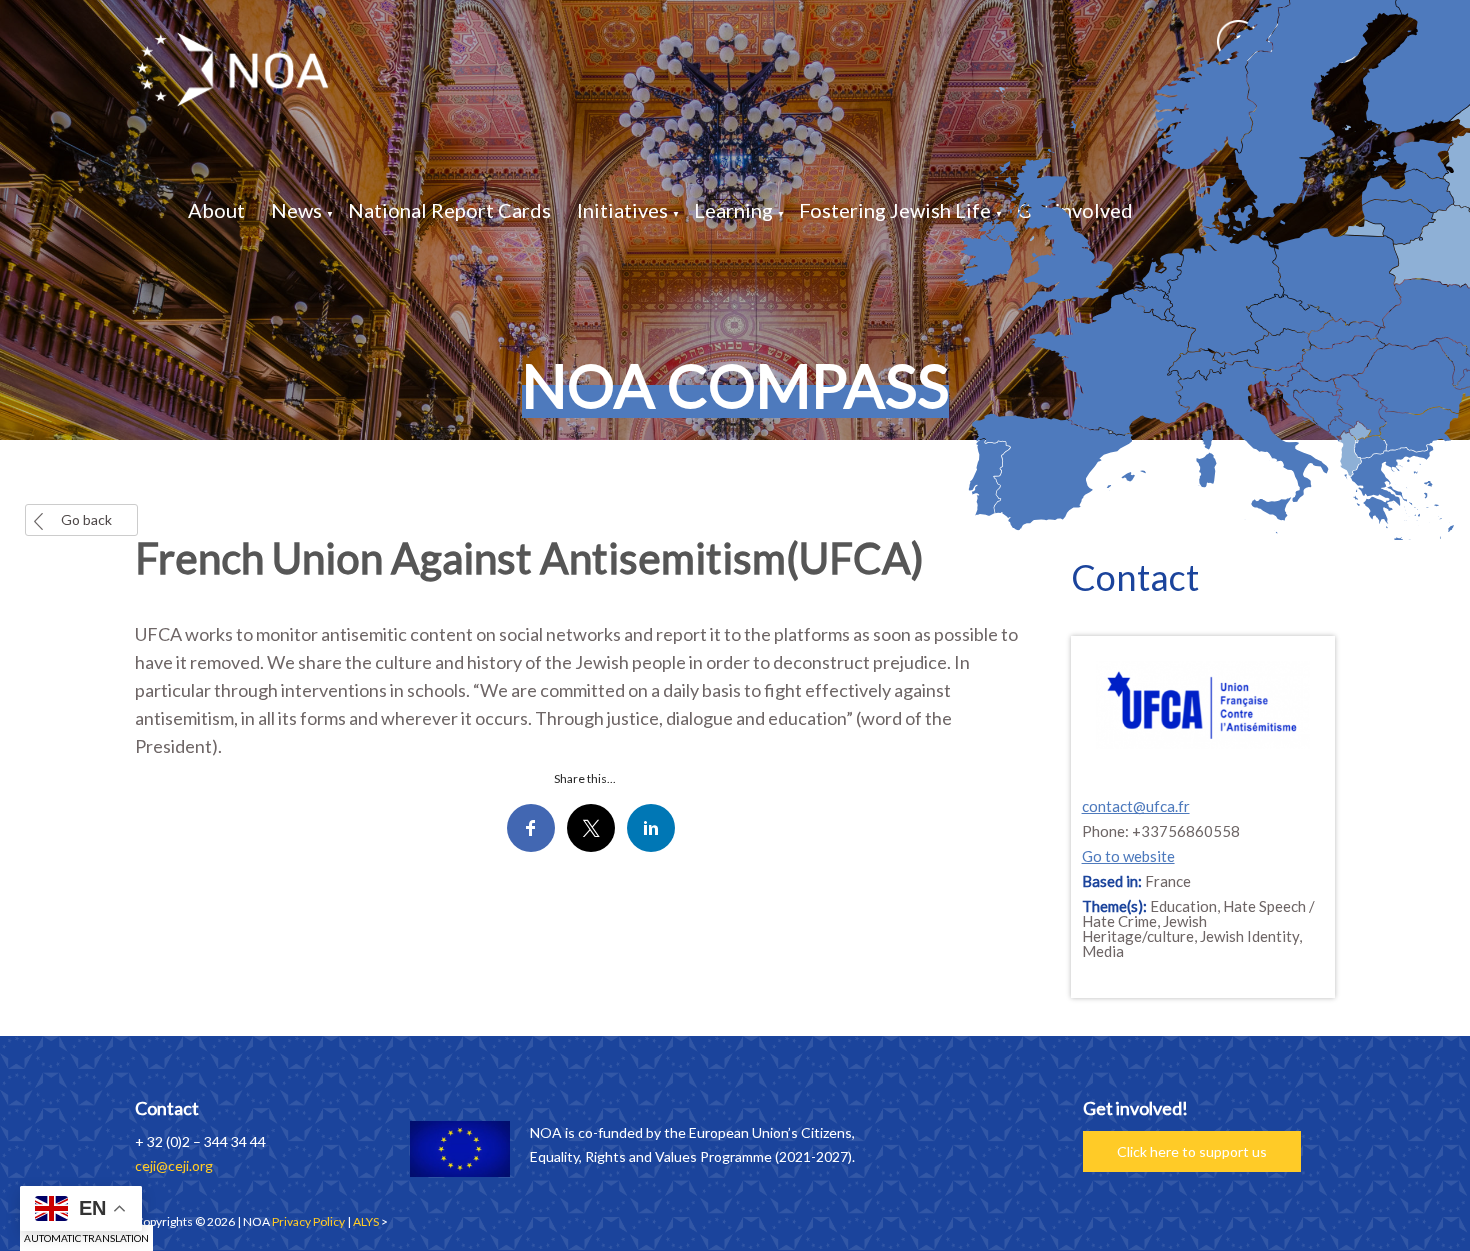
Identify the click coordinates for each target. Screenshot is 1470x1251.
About (216, 210)
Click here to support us (1192, 1151)
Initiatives (622, 210)
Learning (733, 210)
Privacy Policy (308, 1221)
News (296, 210)
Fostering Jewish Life (895, 210)
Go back (86, 519)
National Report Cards (449, 210)
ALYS (366, 1221)
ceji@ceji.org (174, 1165)
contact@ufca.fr (1136, 806)
